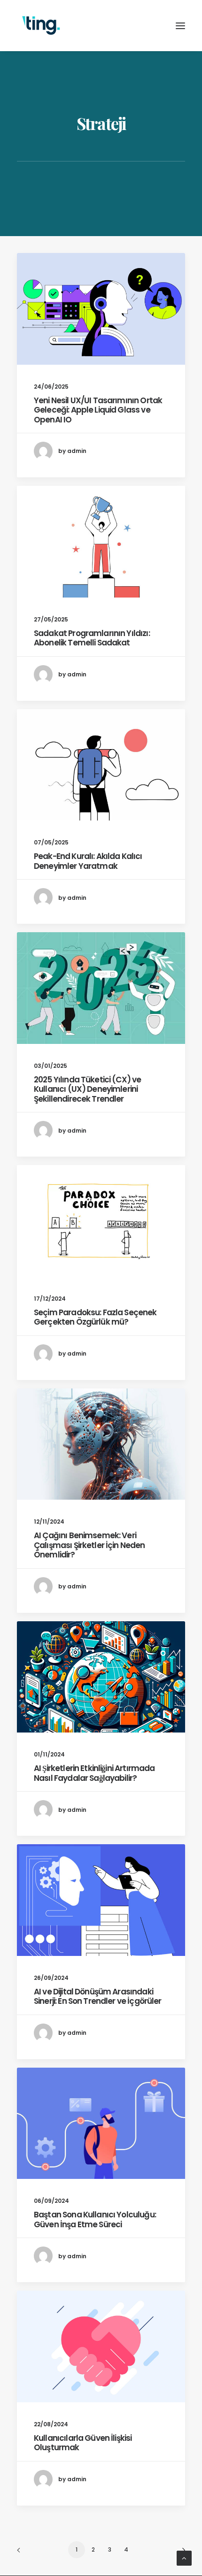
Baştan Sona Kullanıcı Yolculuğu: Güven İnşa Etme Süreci (95, 2219)
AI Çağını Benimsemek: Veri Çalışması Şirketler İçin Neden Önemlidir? (89, 1545)
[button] (101, 309)
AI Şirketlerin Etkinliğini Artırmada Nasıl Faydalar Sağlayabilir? (94, 1773)
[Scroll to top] (184, 2557)
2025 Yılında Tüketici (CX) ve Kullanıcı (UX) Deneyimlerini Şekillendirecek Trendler (87, 1089)
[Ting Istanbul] (41, 26)
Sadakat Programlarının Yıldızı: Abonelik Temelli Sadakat (92, 638)
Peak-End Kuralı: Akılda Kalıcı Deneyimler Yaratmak (88, 861)
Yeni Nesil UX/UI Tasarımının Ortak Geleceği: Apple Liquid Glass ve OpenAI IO (98, 410)
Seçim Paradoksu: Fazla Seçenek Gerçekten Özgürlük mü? (95, 1317)
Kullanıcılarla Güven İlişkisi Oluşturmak (83, 2443)
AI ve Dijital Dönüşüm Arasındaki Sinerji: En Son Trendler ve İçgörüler (98, 1996)
